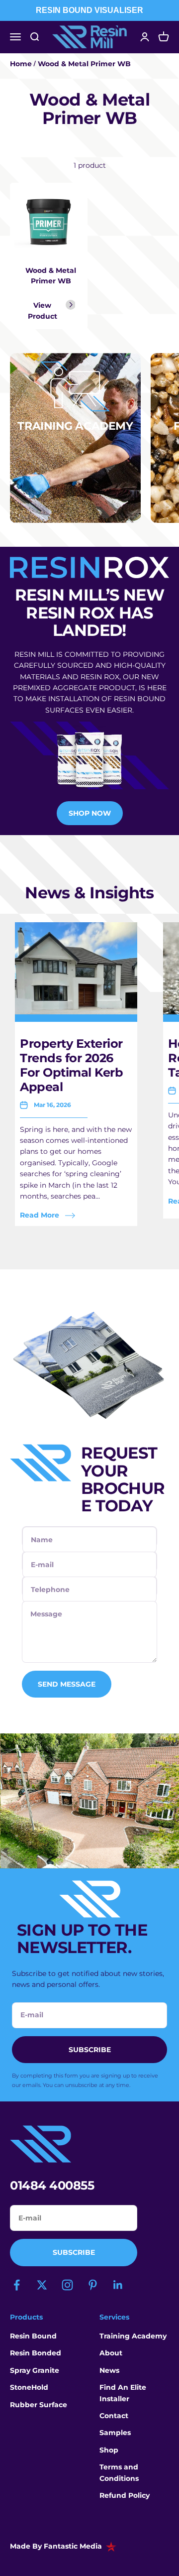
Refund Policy (125, 2495)
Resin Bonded (36, 2353)
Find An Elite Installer (123, 2393)
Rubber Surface (39, 2405)
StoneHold (29, 2387)
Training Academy (133, 2336)
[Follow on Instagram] (67, 2285)
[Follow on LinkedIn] (118, 2285)
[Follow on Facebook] (17, 2285)
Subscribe (74, 2252)
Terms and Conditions (119, 2472)
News (109, 2370)
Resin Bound (33, 2336)
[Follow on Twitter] (42, 2285)
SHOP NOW (90, 813)
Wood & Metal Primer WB (84, 64)
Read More (40, 1215)
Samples (115, 2433)
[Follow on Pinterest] (93, 2285)
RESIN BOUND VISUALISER (89, 10)
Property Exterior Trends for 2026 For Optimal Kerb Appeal (71, 1065)
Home (21, 64)
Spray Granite (35, 2370)
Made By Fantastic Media (56, 2546)
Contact (114, 2416)
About (111, 2353)
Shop (109, 2450)
